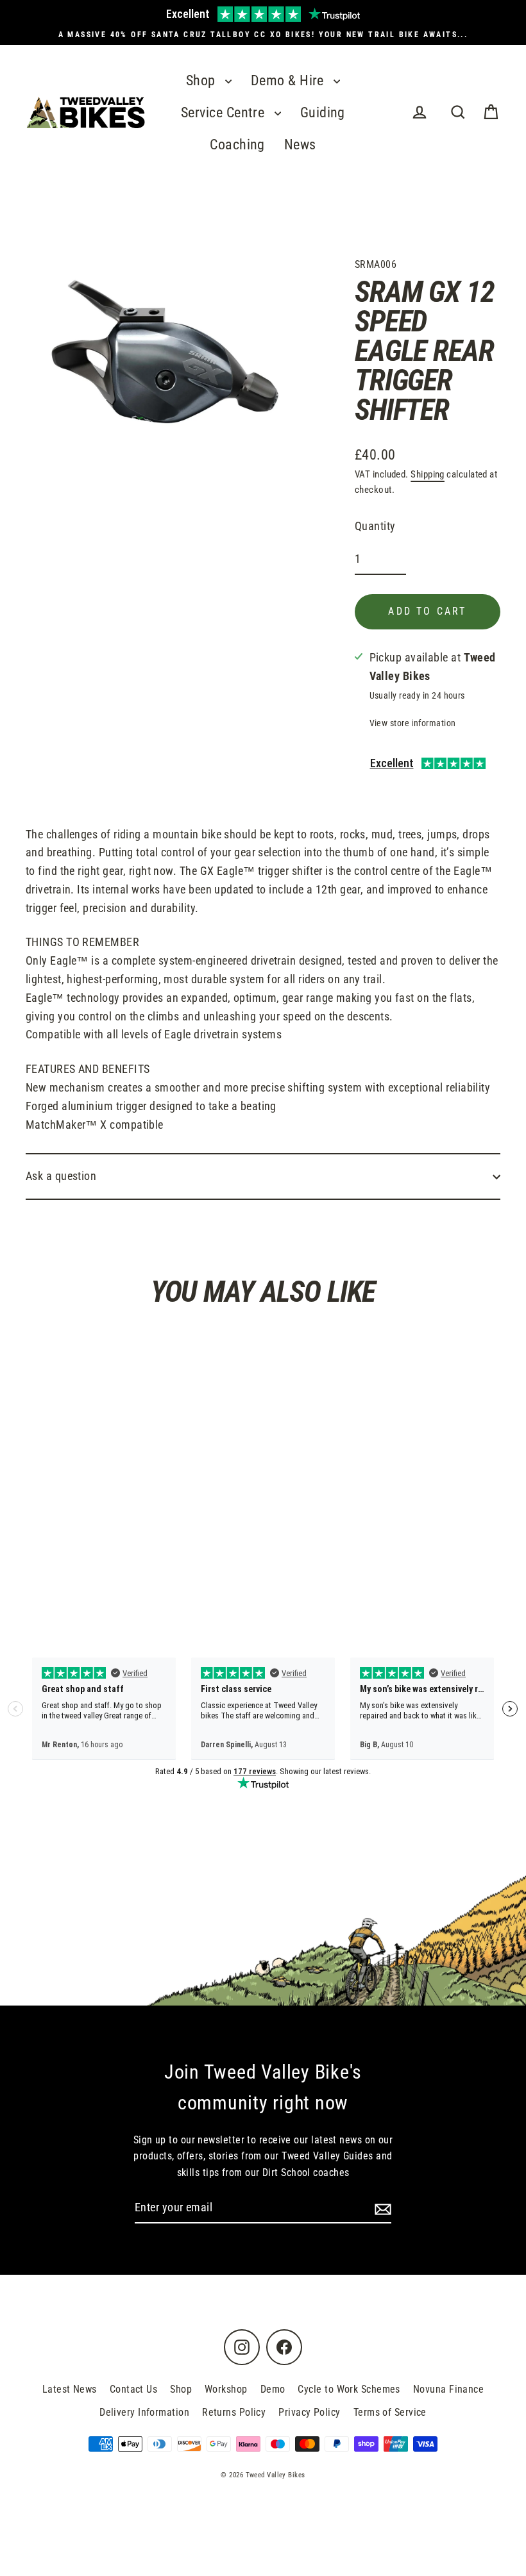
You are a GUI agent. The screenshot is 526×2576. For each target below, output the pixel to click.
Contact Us (134, 2389)
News (300, 145)
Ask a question (61, 1176)
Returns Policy (234, 2412)
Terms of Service (390, 2412)
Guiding (323, 112)
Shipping (428, 474)
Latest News (70, 2389)
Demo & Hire (289, 80)
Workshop (226, 2389)
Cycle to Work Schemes (349, 2389)
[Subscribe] (381, 2208)
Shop (202, 80)
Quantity (375, 526)
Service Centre (225, 112)
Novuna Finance (448, 2389)
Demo (273, 2389)
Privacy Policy (309, 2412)
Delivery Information (144, 2412)
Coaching (237, 145)
